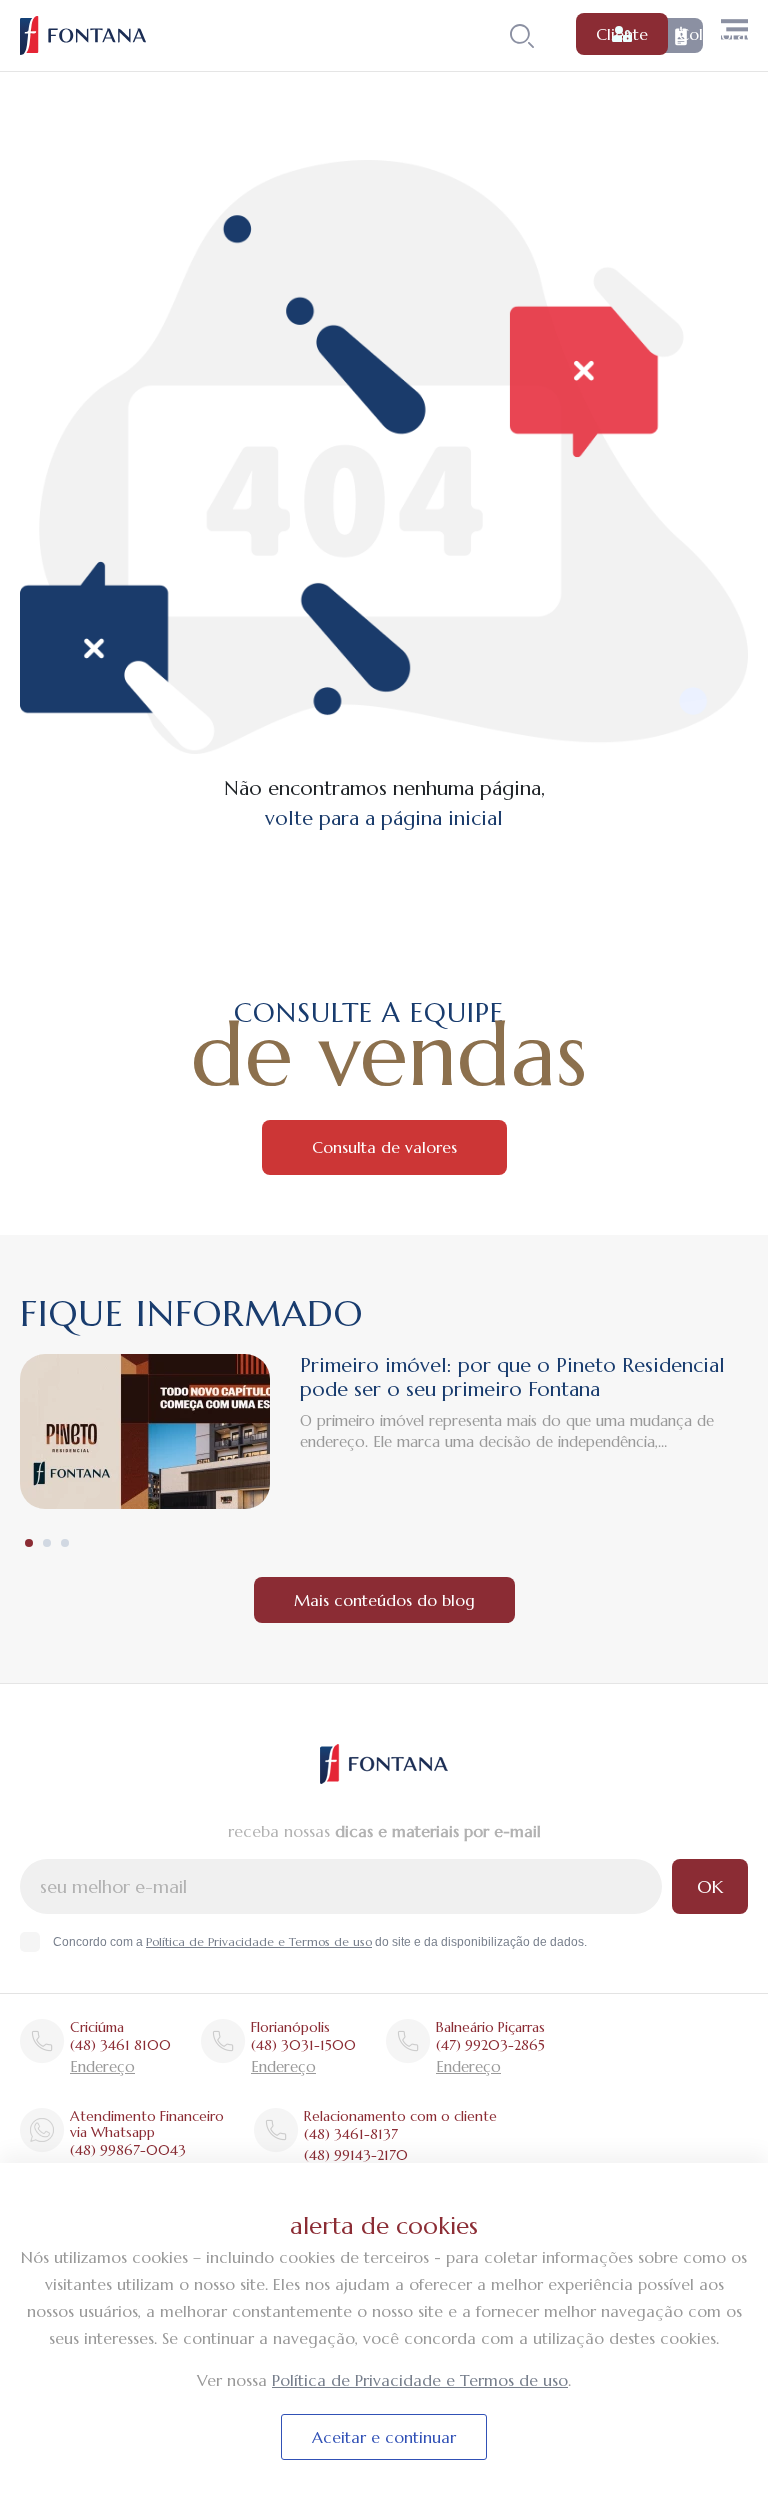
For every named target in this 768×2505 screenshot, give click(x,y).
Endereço (102, 2066)
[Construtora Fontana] (83, 35)
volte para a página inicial (384, 818)
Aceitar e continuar (384, 2437)
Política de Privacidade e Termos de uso (259, 1941)
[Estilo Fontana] (384, 1764)
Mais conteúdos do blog (384, 1600)
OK (710, 1886)
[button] (29, 1543)
